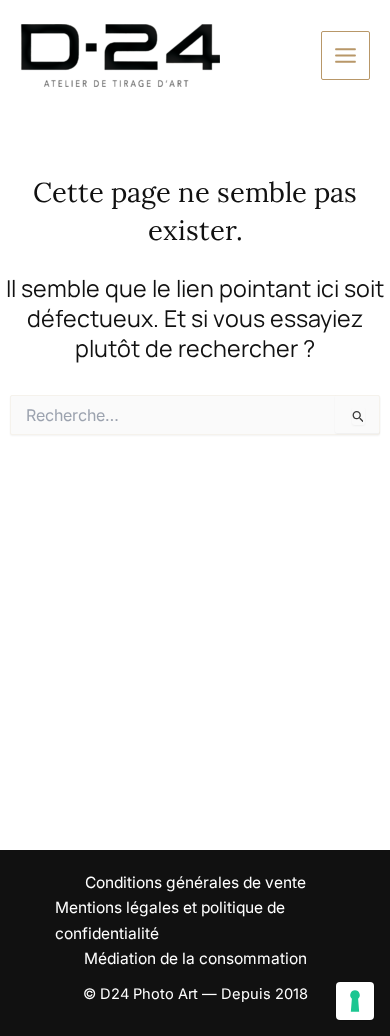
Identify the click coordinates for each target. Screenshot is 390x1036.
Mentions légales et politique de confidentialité (170, 920)
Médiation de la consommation (195, 958)
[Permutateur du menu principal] (345, 55)
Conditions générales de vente (195, 882)
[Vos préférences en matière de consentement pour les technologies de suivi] (355, 1001)
